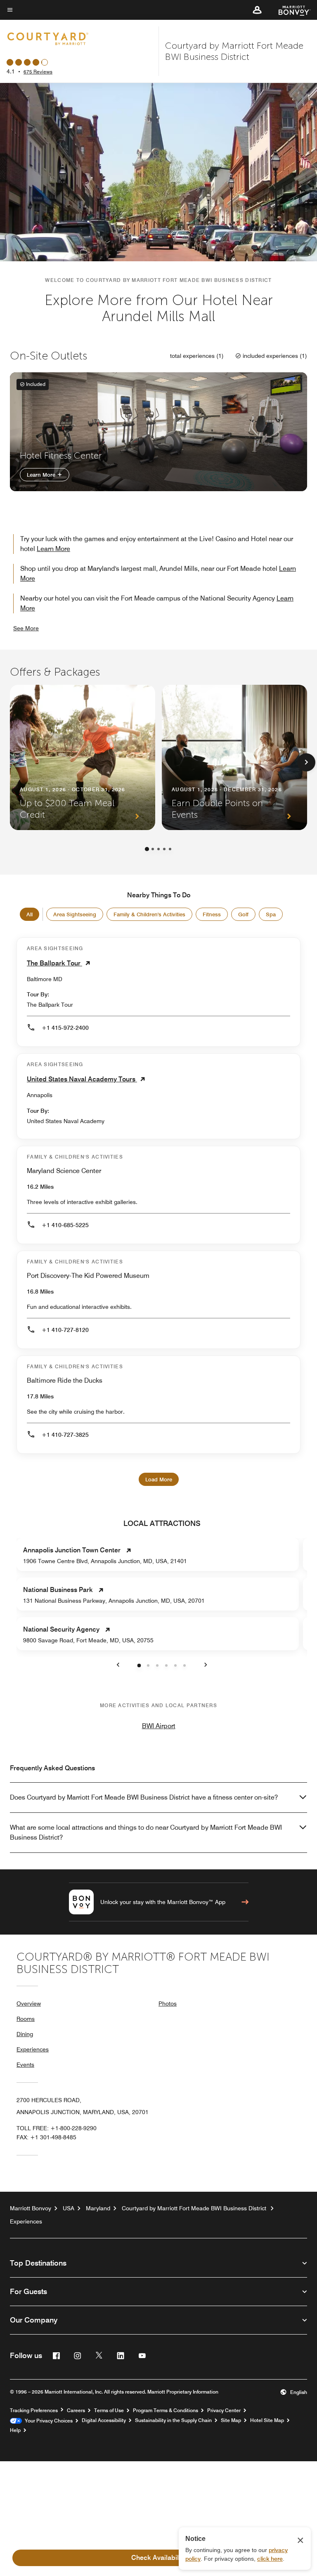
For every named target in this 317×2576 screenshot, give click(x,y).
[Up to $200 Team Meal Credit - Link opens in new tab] (83, 757)
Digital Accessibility (104, 2420)
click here (270, 2559)
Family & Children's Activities (149, 914)
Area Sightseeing (75, 914)
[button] (257, 10)
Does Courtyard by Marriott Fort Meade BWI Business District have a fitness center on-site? (144, 1797)
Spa (271, 914)
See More (26, 628)
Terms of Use (109, 2410)
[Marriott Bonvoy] (290, 10)
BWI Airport (159, 1726)
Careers (76, 2410)
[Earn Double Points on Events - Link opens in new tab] (234, 757)
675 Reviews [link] (38, 72)
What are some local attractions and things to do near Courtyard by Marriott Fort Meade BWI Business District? (146, 1832)
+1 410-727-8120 (65, 1330)
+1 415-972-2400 (65, 1028)
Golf (243, 914)
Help (15, 2430)
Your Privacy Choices (47, 2421)
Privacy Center (224, 2410)
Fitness (212, 914)
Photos (168, 2004)
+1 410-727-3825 (65, 1435)
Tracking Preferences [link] (34, 2410)
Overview (29, 2004)
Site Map (231, 2420)
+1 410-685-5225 (65, 1225)
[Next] (306, 762)
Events (25, 2065)
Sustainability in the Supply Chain (173, 2420)
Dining (25, 2034)
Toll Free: (57, 2128)
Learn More (42, 475)
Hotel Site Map (267, 2420)
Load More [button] (159, 1479)
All (30, 914)
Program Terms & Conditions (166, 2410)
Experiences (33, 2049)
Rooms (26, 2019)
